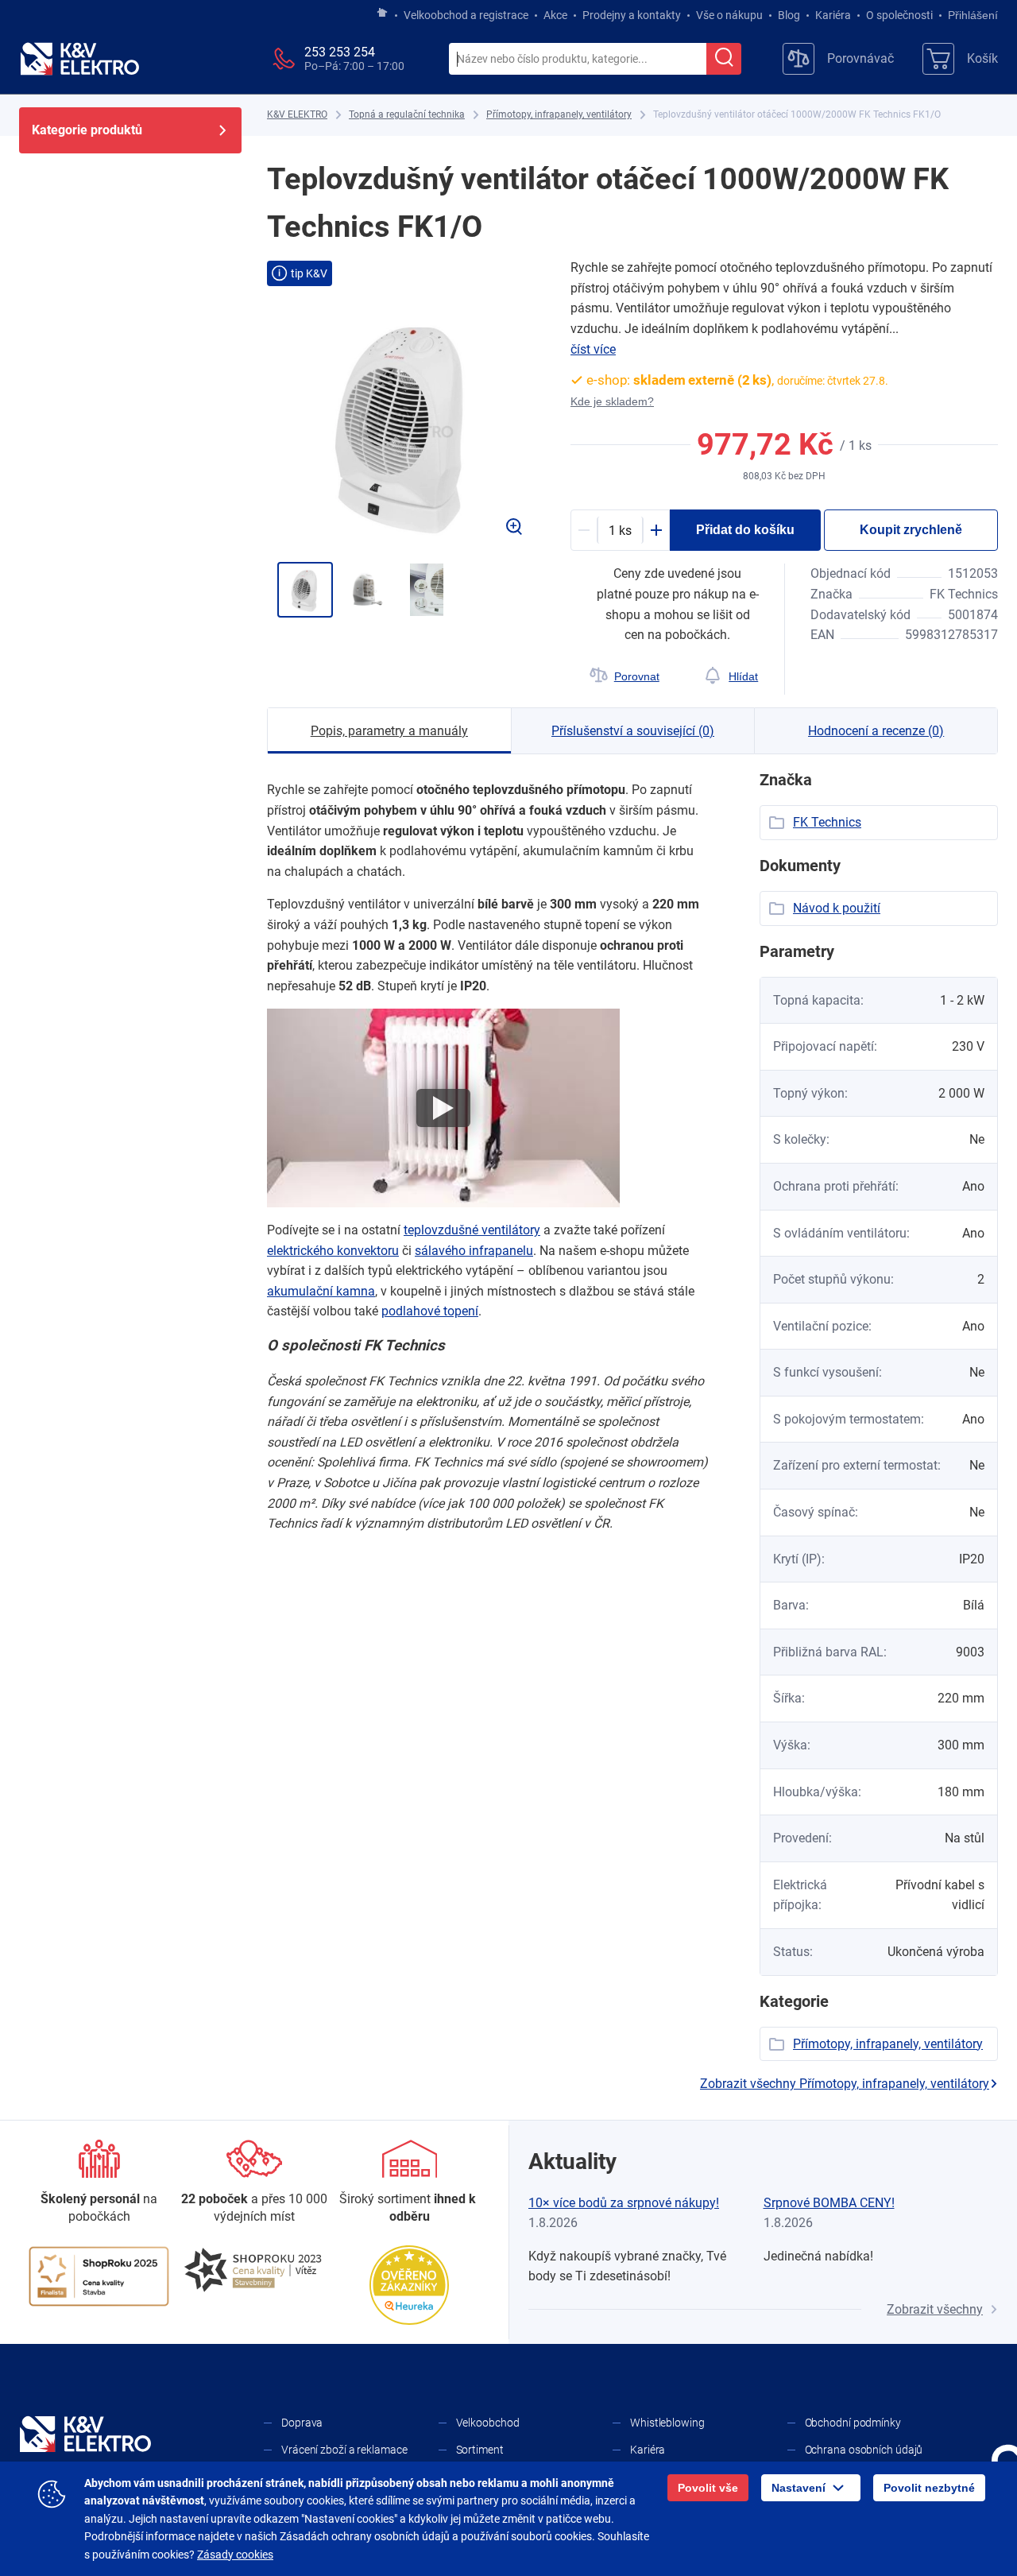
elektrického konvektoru (333, 1251)
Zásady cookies (235, 2555)
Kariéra (833, 15)
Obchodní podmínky (853, 2423)
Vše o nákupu (729, 15)
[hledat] (724, 59)
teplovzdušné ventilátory (472, 1230)
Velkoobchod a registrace (466, 15)
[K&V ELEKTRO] (79, 59)
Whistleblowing (667, 2423)
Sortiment (480, 2450)
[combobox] (578, 60)
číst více (593, 349)
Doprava (302, 2423)
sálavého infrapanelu (474, 1251)
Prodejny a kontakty (632, 15)
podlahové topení (430, 1311)
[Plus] (656, 530)
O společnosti (899, 15)
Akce (555, 15)
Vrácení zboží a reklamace (344, 2450)
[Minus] (584, 530)
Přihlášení (973, 15)
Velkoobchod (488, 2423)
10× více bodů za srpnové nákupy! (624, 2203)
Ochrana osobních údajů (864, 2450)
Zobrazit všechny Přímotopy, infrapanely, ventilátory (845, 2084)
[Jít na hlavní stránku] (382, 14)
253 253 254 (340, 52)
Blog (789, 15)
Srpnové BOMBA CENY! (829, 2203)
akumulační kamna (321, 1291)
